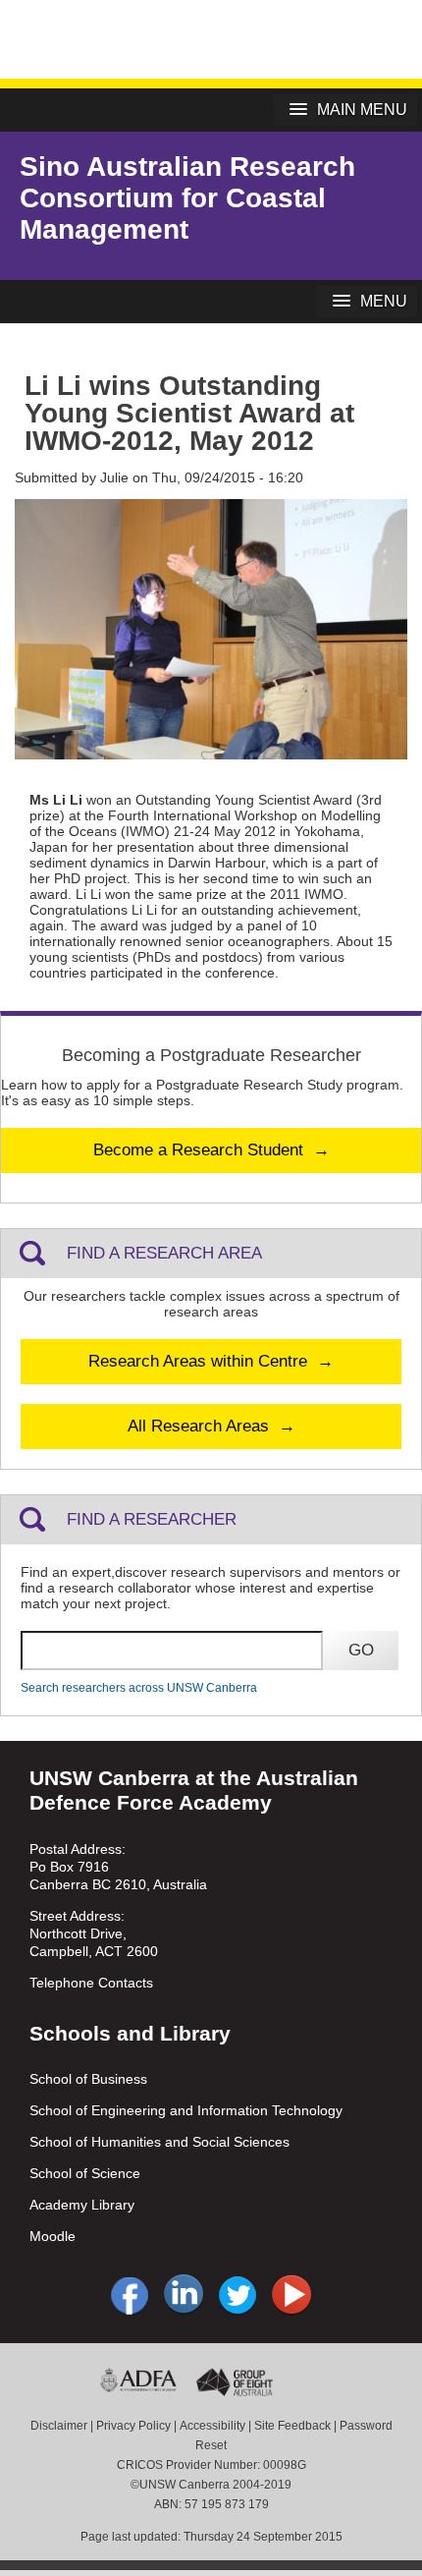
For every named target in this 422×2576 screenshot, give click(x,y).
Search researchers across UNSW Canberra (139, 1688)
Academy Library (82, 2205)
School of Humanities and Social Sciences (159, 2142)
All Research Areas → (211, 1426)
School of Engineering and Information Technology (186, 2110)
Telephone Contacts (91, 1983)
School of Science (85, 2173)
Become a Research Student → (211, 1150)
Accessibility (212, 2426)
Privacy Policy (133, 2426)
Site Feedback (292, 2426)
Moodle (53, 2236)
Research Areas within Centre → (211, 1361)
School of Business (88, 2079)
